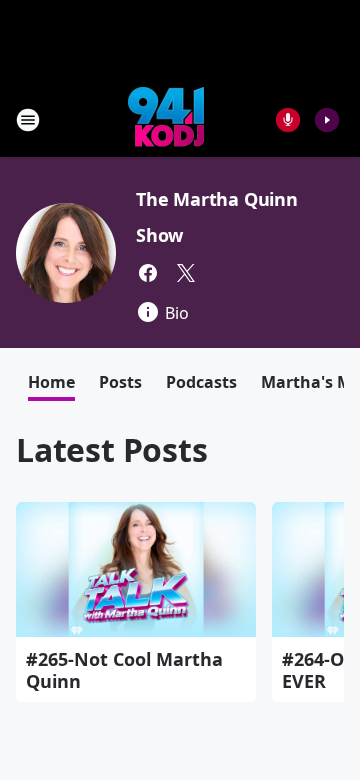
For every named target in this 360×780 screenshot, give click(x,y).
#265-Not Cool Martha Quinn (124, 670)
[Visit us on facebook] (148, 273)
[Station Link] (166, 119)
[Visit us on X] (186, 273)
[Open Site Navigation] (28, 120)
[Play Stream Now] (327, 120)
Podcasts (201, 382)
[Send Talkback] (288, 120)
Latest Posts (112, 449)
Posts (120, 382)
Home (51, 382)
